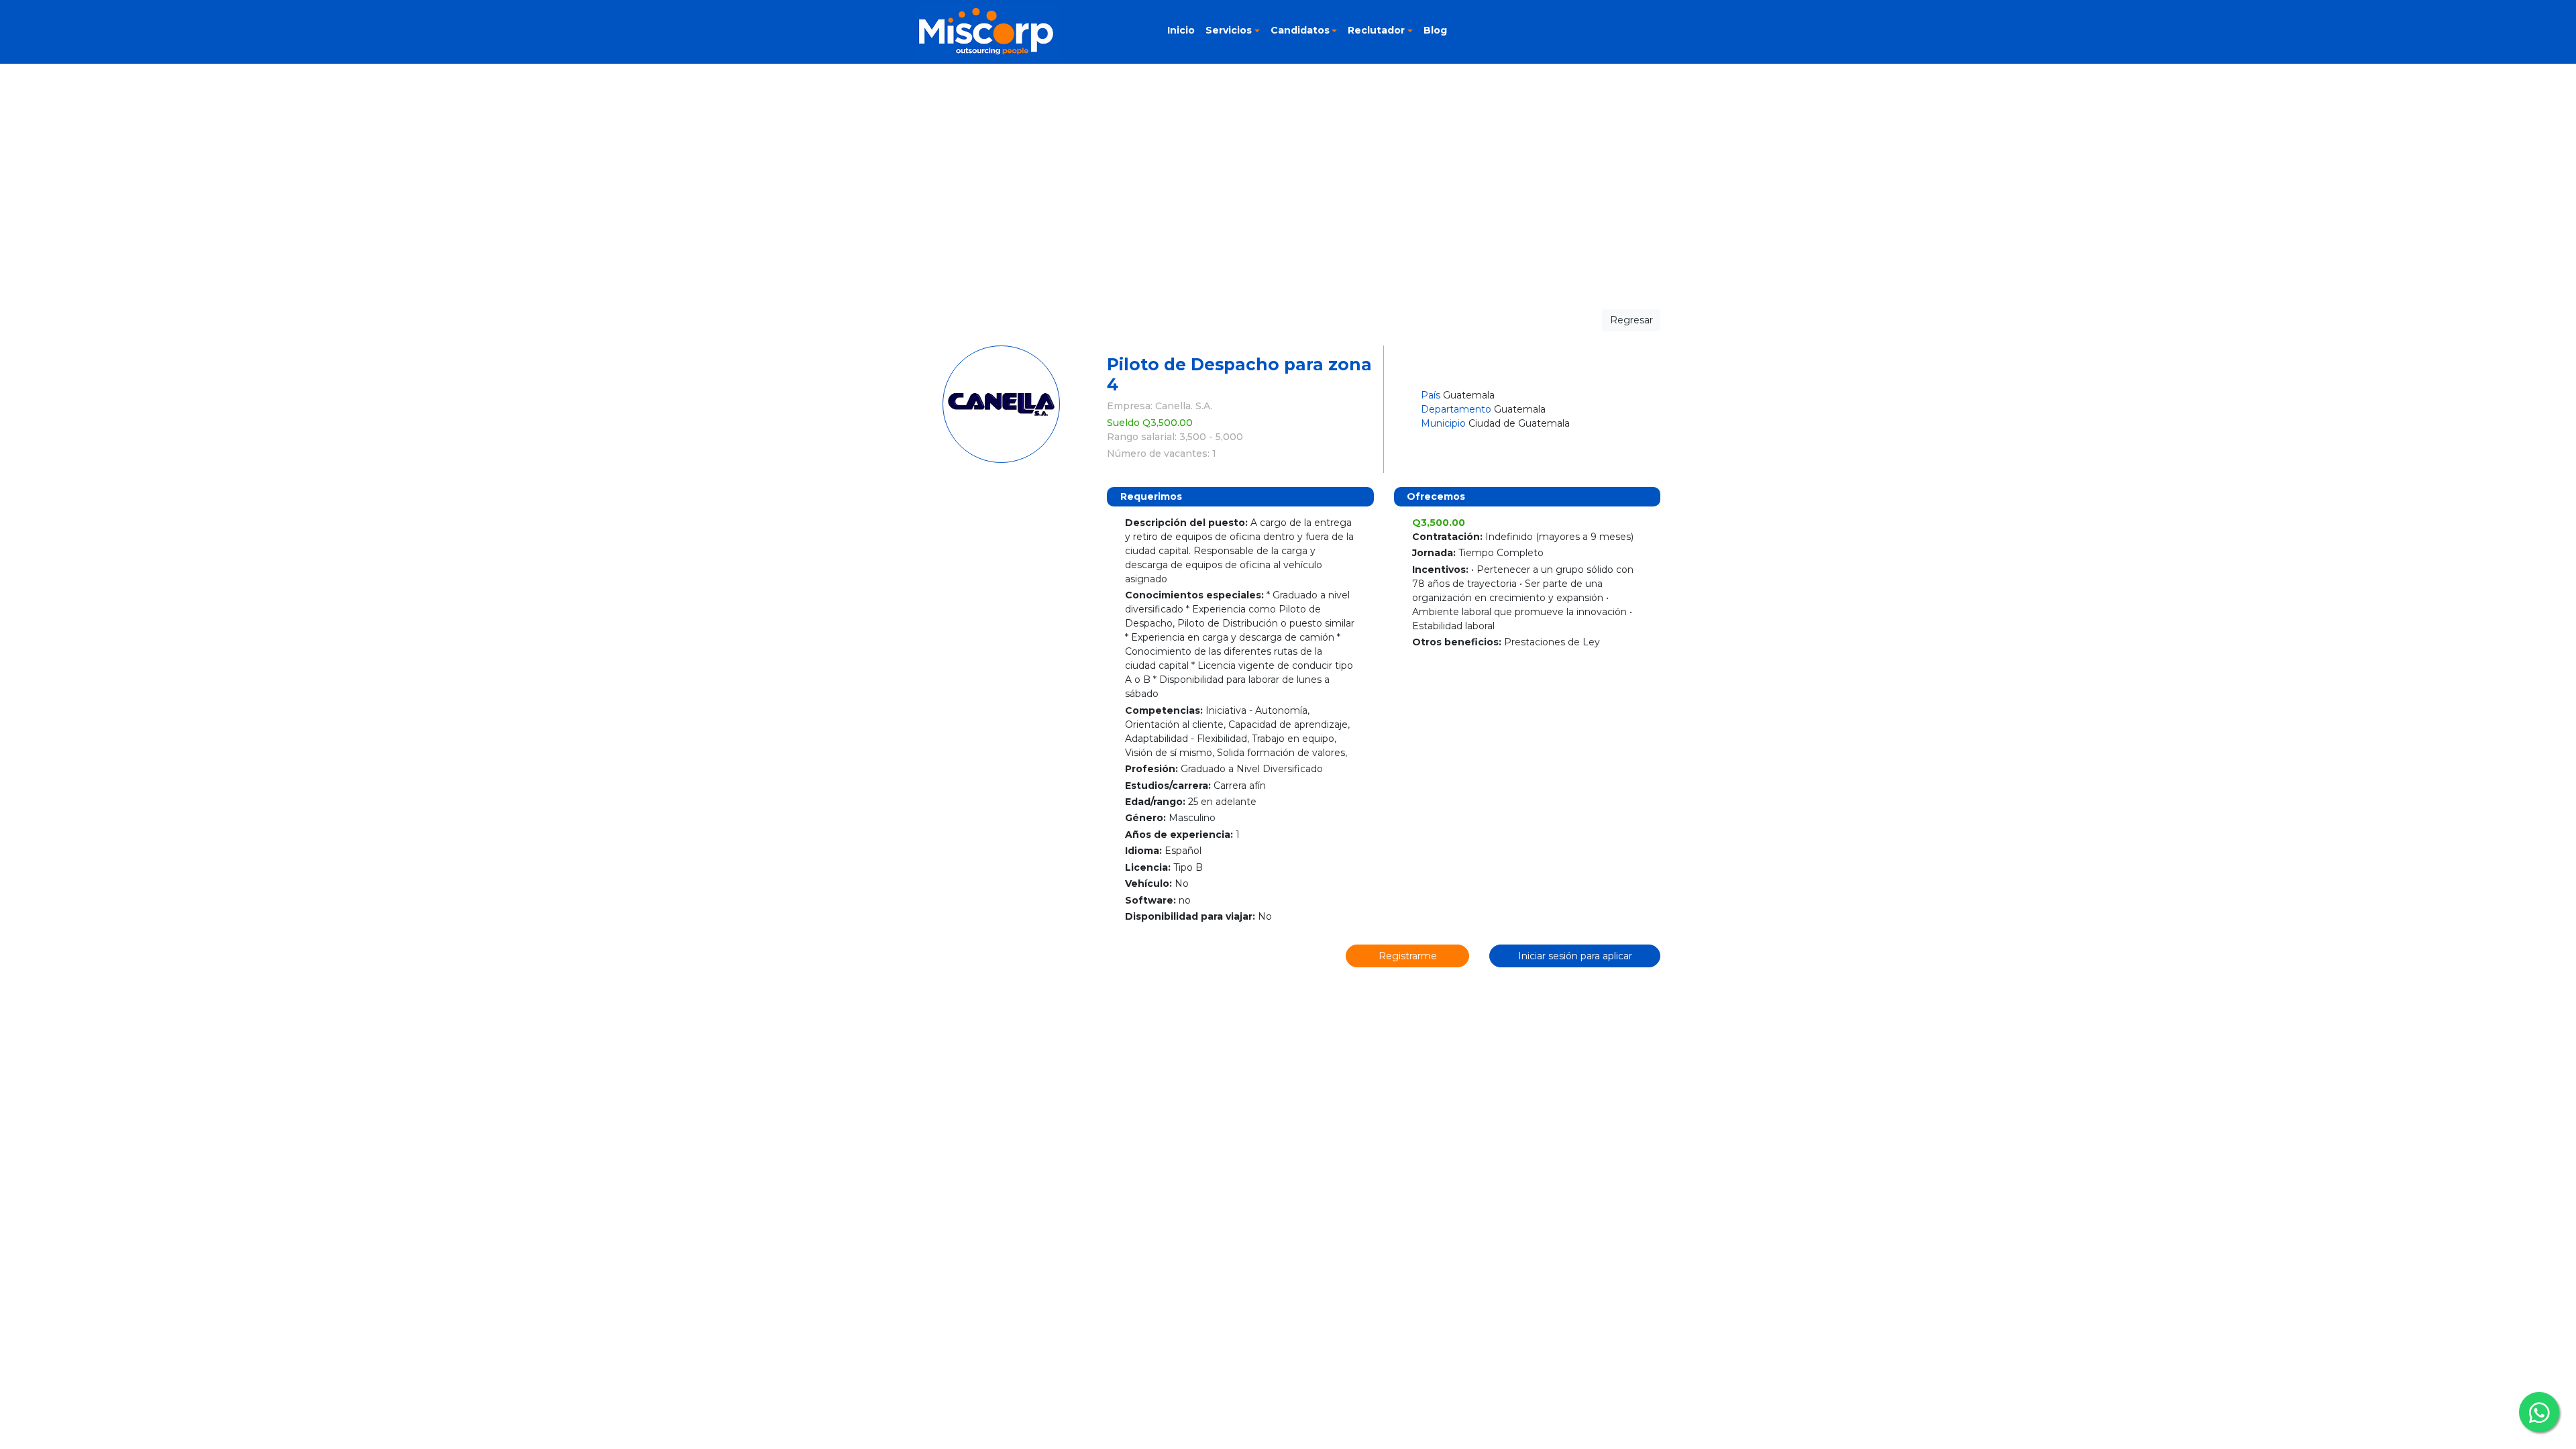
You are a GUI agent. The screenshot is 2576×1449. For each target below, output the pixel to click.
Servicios (1229, 30)
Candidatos (1300, 30)
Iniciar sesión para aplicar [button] (1575, 956)
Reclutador (1376, 30)
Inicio (1181, 30)
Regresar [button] (1631, 320)
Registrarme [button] (1408, 956)
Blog (1435, 30)
